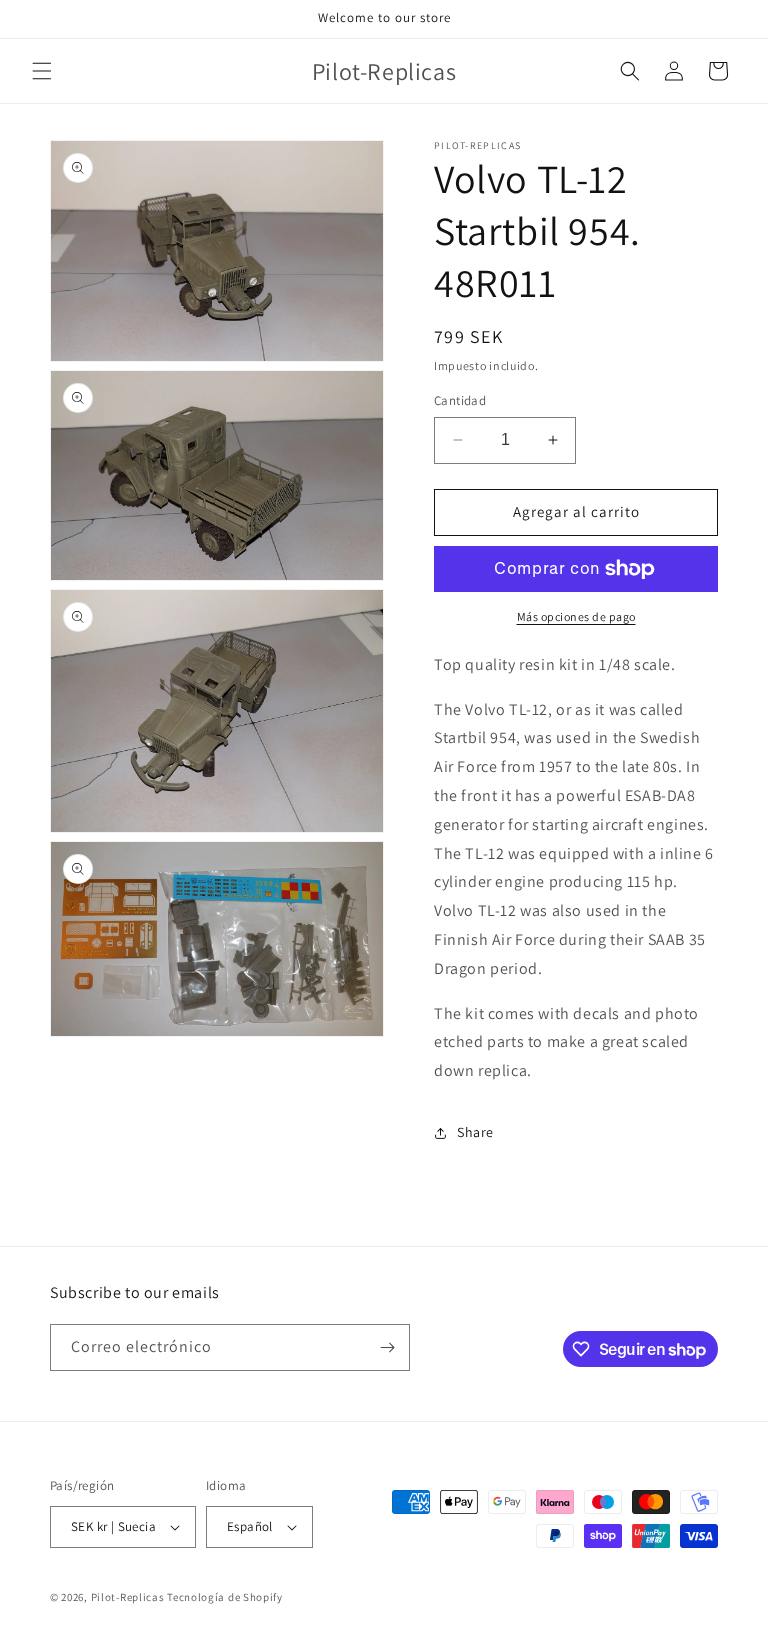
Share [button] (475, 1132)
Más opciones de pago (576, 616)
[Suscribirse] (387, 1347)
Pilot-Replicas (128, 1597)
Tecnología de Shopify (225, 1597)
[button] (42, 71)
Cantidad (460, 400)
